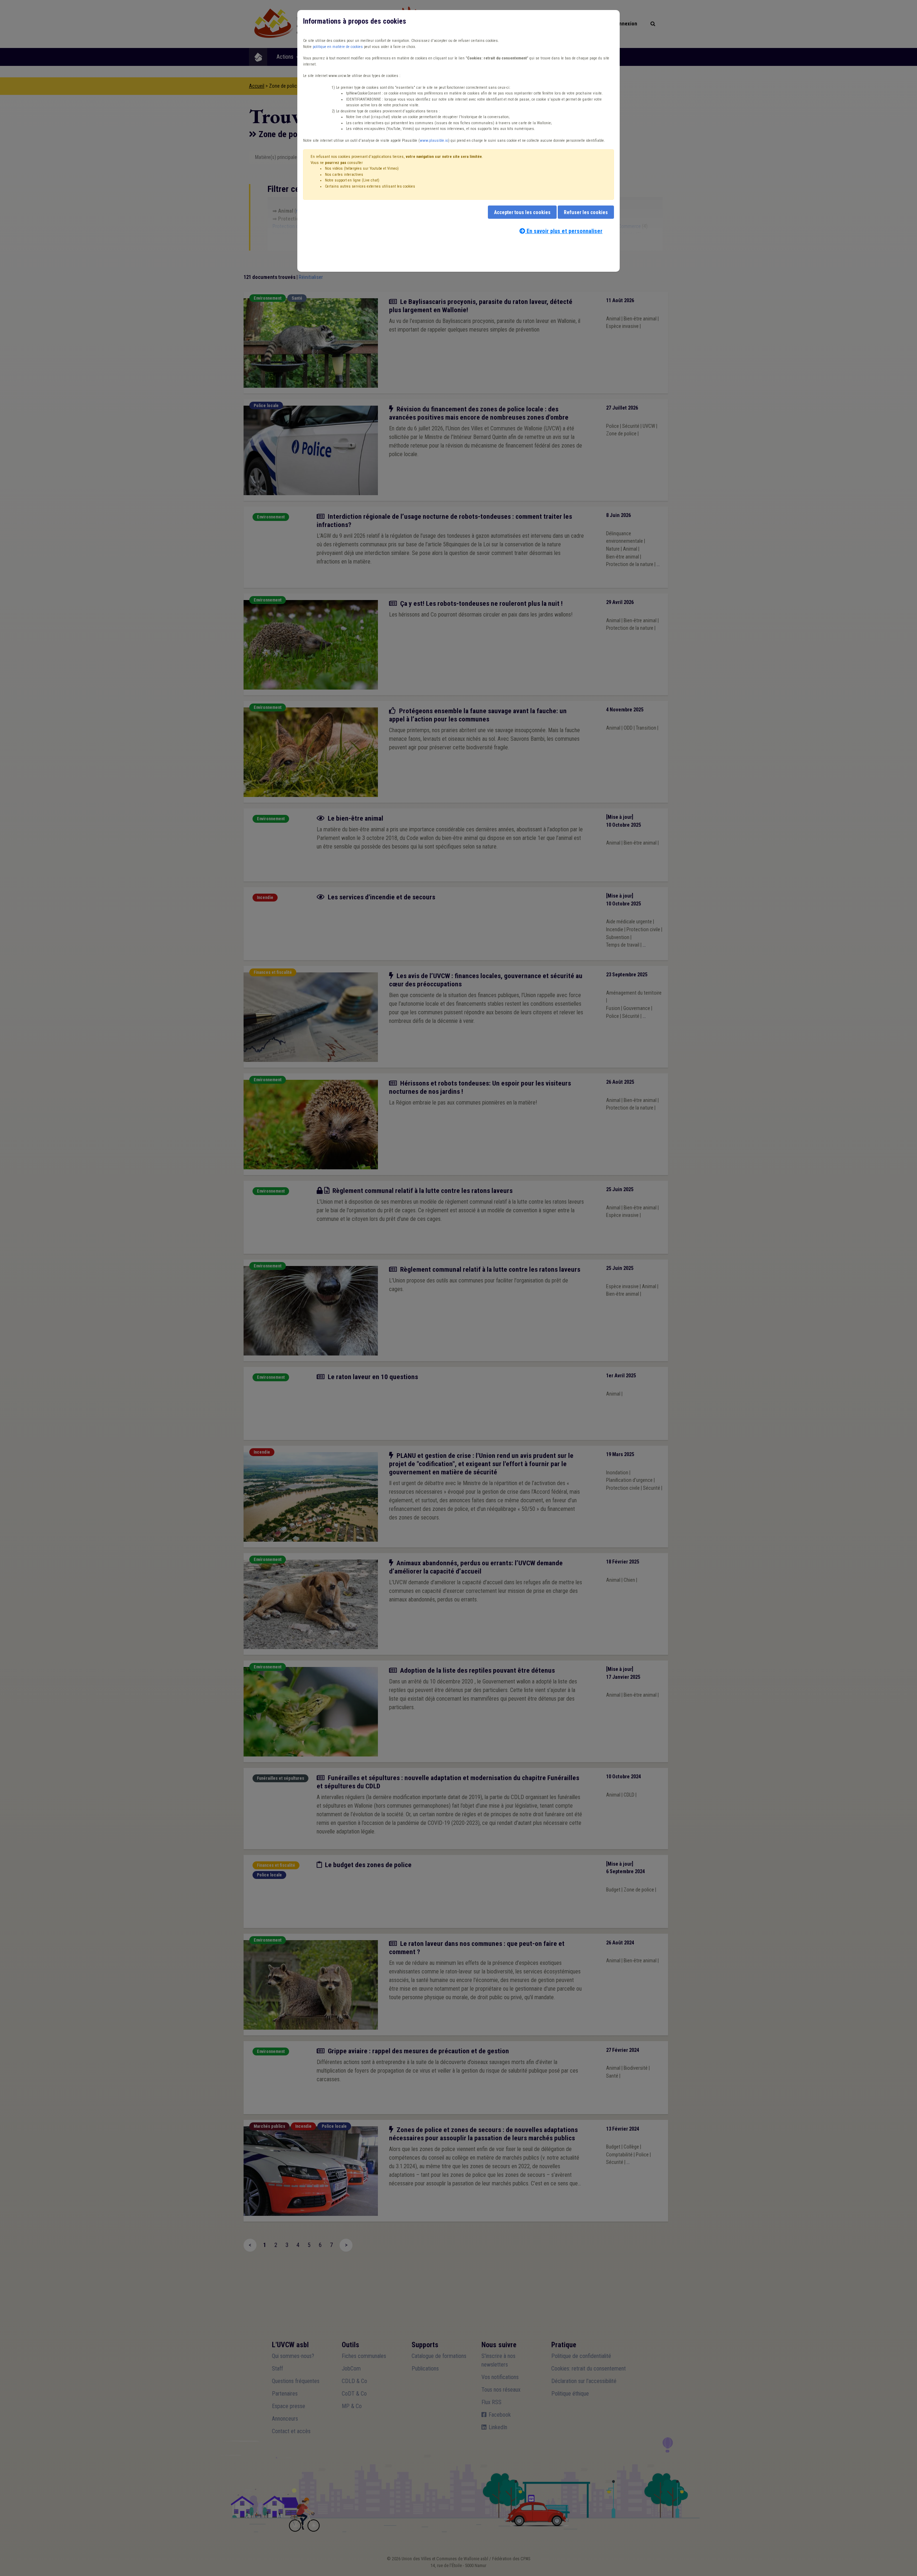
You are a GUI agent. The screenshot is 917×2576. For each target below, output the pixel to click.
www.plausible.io (434, 141)
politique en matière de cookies (338, 47)
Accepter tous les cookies (522, 212)
